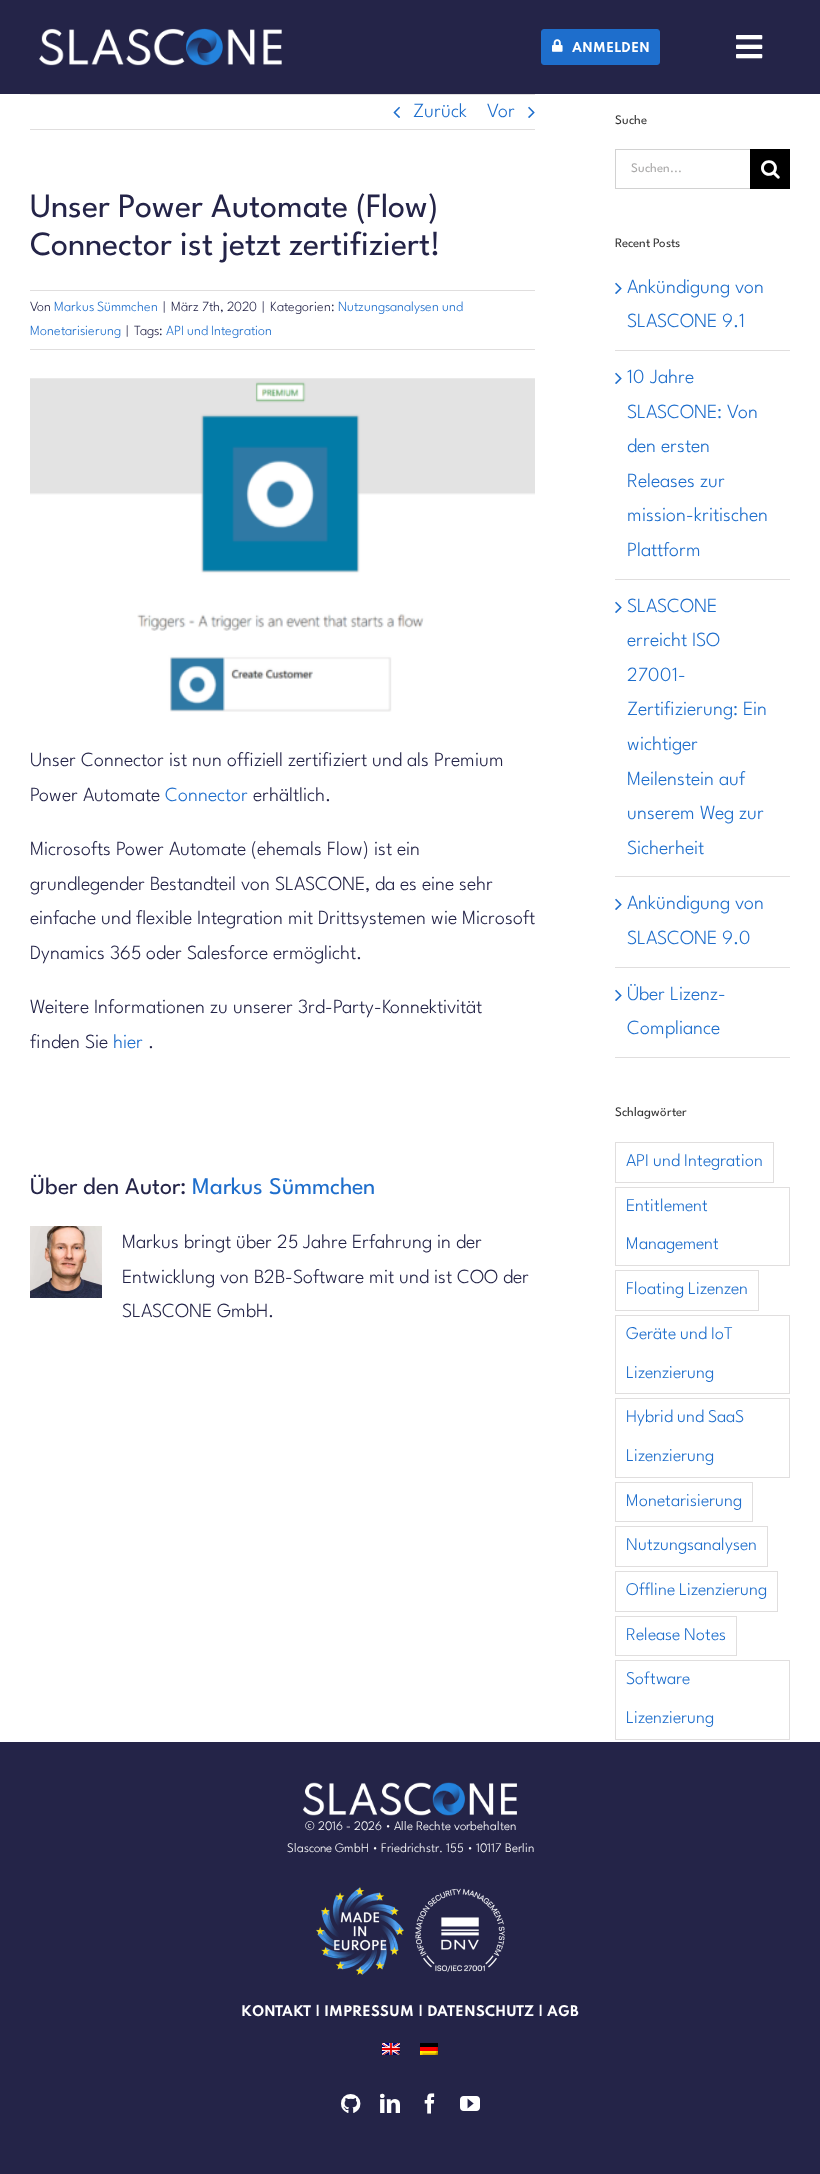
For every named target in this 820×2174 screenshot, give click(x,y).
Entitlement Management (672, 1226)
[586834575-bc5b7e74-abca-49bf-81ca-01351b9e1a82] (360, 1891)
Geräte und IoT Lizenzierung (679, 1354)
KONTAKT (276, 2012)
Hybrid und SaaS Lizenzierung (685, 1437)
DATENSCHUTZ (480, 2012)
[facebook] (430, 2104)
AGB (563, 2012)
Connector (206, 796)
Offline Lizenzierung (696, 1590)
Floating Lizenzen (687, 1289)
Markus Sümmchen (106, 307)
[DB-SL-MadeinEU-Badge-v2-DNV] (460, 1891)
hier (128, 1043)
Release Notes (676, 1635)
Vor (501, 112)
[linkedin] (390, 2104)
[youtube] (470, 2104)
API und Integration (219, 331)
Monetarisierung (684, 1501)
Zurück (440, 112)
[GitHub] (350, 2104)
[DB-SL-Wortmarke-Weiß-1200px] (161, 38)
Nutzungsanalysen (691, 1545)
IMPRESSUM (369, 2012)
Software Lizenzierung (670, 1699)
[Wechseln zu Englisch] (391, 2048)
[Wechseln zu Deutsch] (429, 2048)
